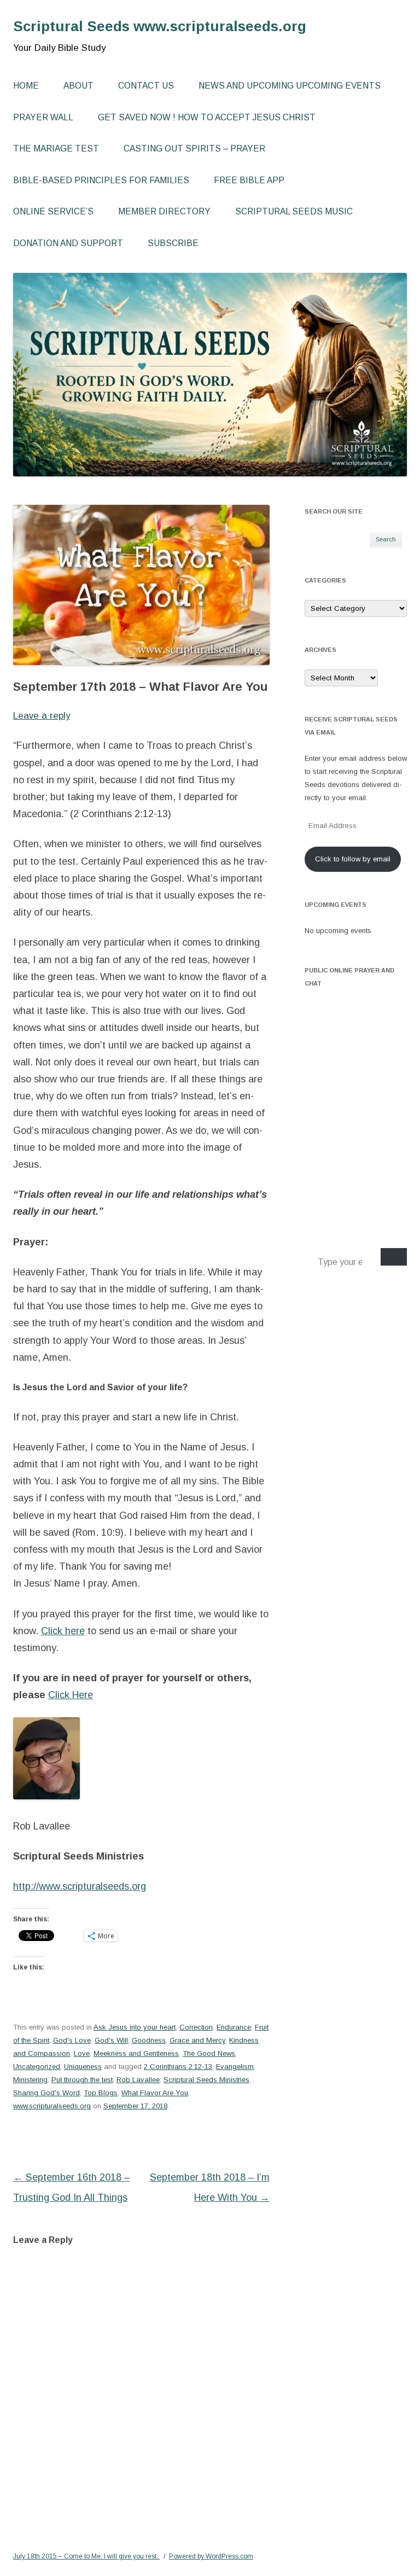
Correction (196, 2027)
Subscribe (173, 243)
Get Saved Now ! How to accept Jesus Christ (207, 117)
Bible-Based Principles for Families (101, 180)
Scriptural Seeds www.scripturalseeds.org (160, 26)
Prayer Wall (43, 117)
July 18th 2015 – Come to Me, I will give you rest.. (86, 2556)
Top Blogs (101, 2093)
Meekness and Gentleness (136, 2053)
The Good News (209, 2053)
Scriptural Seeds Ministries (206, 2080)
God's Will (111, 2040)
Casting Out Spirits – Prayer (194, 148)
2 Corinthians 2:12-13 (178, 2067)
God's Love (72, 2040)
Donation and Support (68, 243)
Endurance (234, 2027)
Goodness (149, 2040)
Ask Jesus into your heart (135, 2027)
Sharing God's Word (46, 2093)
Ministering (30, 2080)
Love (82, 2053)
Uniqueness (83, 2067)
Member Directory (164, 211)
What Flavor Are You (155, 2093)
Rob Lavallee (138, 2080)
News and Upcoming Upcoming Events (290, 86)
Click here (63, 1631)
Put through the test (82, 2080)
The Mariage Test (56, 148)
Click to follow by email (353, 859)
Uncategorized (37, 2067)
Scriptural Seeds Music (294, 211)
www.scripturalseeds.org (52, 2106)
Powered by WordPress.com (211, 2556)
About (78, 86)
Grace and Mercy (197, 2040)
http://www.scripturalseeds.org (80, 1886)
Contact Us (146, 86)
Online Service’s (53, 211)
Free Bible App (249, 180)
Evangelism (235, 2067)
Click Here (71, 1695)
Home (26, 86)
